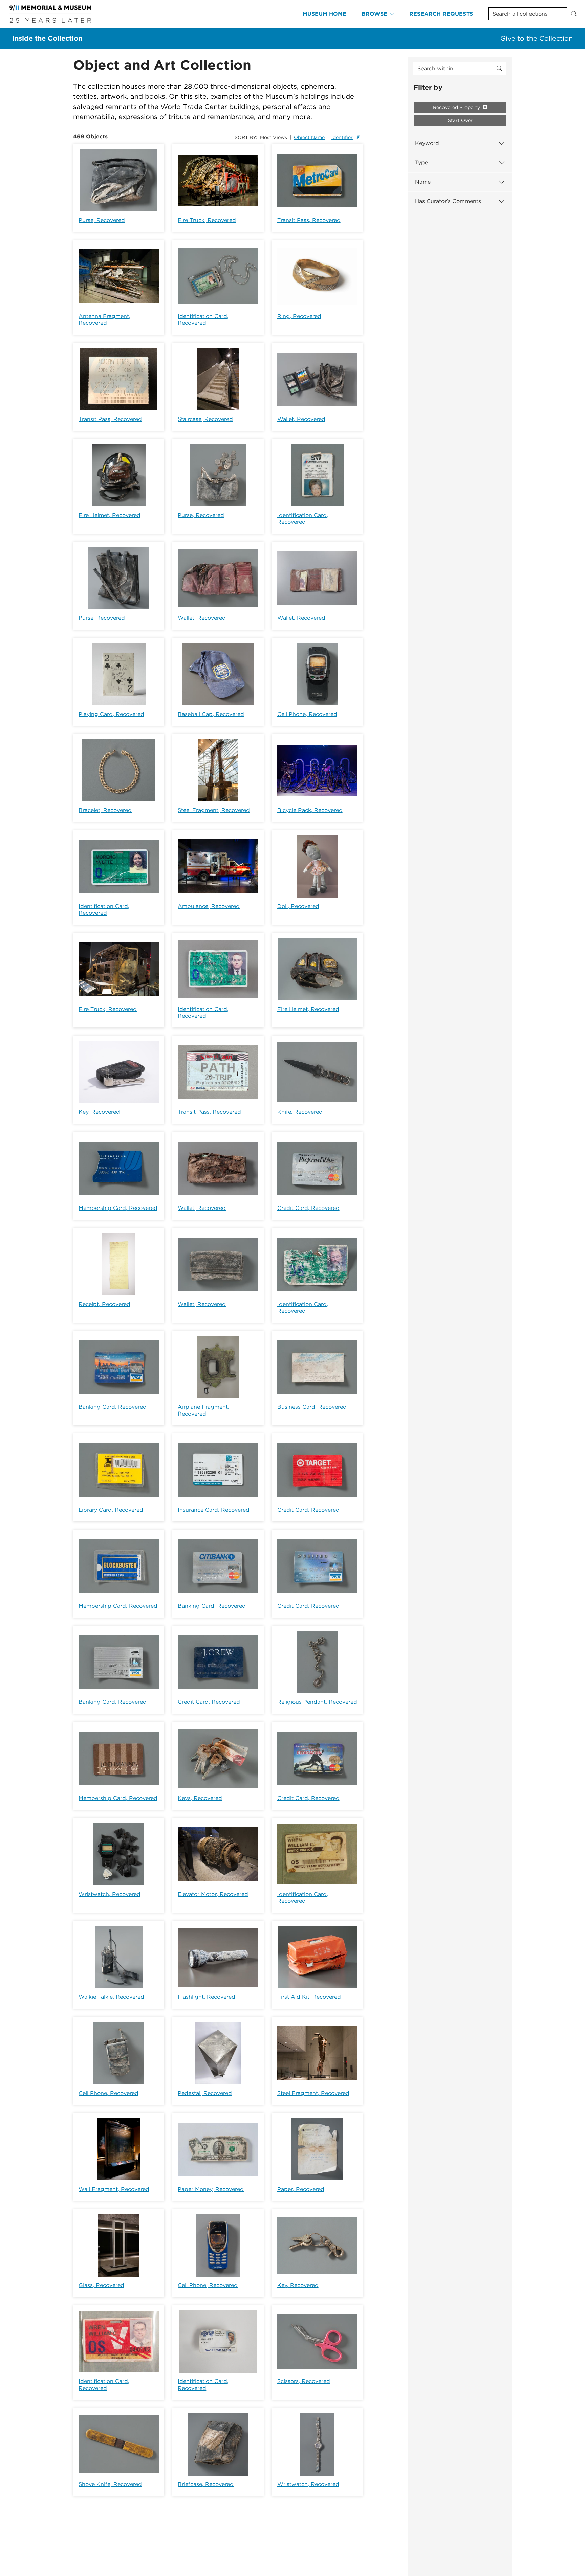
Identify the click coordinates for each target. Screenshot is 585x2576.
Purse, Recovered (102, 220)
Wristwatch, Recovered (110, 1894)
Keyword (427, 143)
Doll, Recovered (298, 906)
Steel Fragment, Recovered (214, 810)
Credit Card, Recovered (308, 1208)
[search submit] (499, 69)
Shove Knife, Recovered (110, 2484)
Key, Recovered (99, 1112)
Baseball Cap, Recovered (211, 714)
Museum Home (324, 14)
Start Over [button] (460, 120)
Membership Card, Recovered (118, 1208)
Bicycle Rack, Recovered (310, 810)
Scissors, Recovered (304, 2381)
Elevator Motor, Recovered (213, 1894)
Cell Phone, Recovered (307, 714)
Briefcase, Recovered (206, 2484)
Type (421, 163)
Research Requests (441, 14)
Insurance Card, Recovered (214, 1510)
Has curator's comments (448, 201)
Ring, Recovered (299, 316)
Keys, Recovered (200, 1798)
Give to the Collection (537, 38)
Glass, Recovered (101, 2285)
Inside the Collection (47, 38)
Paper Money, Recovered (211, 2189)
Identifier (342, 137)
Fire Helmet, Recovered (110, 515)
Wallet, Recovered (301, 419)
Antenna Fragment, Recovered (104, 320)
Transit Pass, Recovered (309, 220)
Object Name (309, 137)
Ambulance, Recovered (209, 906)
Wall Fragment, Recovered (114, 2189)
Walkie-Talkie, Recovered (111, 1997)
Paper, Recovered (301, 2189)
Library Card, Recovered (111, 1510)
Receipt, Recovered (104, 1304)
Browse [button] (374, 14)
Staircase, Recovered (205, 419)
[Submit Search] (574, 14)
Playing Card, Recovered (111, 714)
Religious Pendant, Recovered (317, 1702)
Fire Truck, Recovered (207, 220)
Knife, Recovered (300, 1112)
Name (423, 182)
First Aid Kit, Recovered (309, 1997)
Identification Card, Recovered (203, 320)
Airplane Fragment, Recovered (203, 1410)
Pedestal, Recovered (205, 2093)
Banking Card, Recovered (113, 1407)
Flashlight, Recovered (207, 1997)
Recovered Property (457, 107)
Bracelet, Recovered (105, 810)
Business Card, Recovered (312, 1407)
